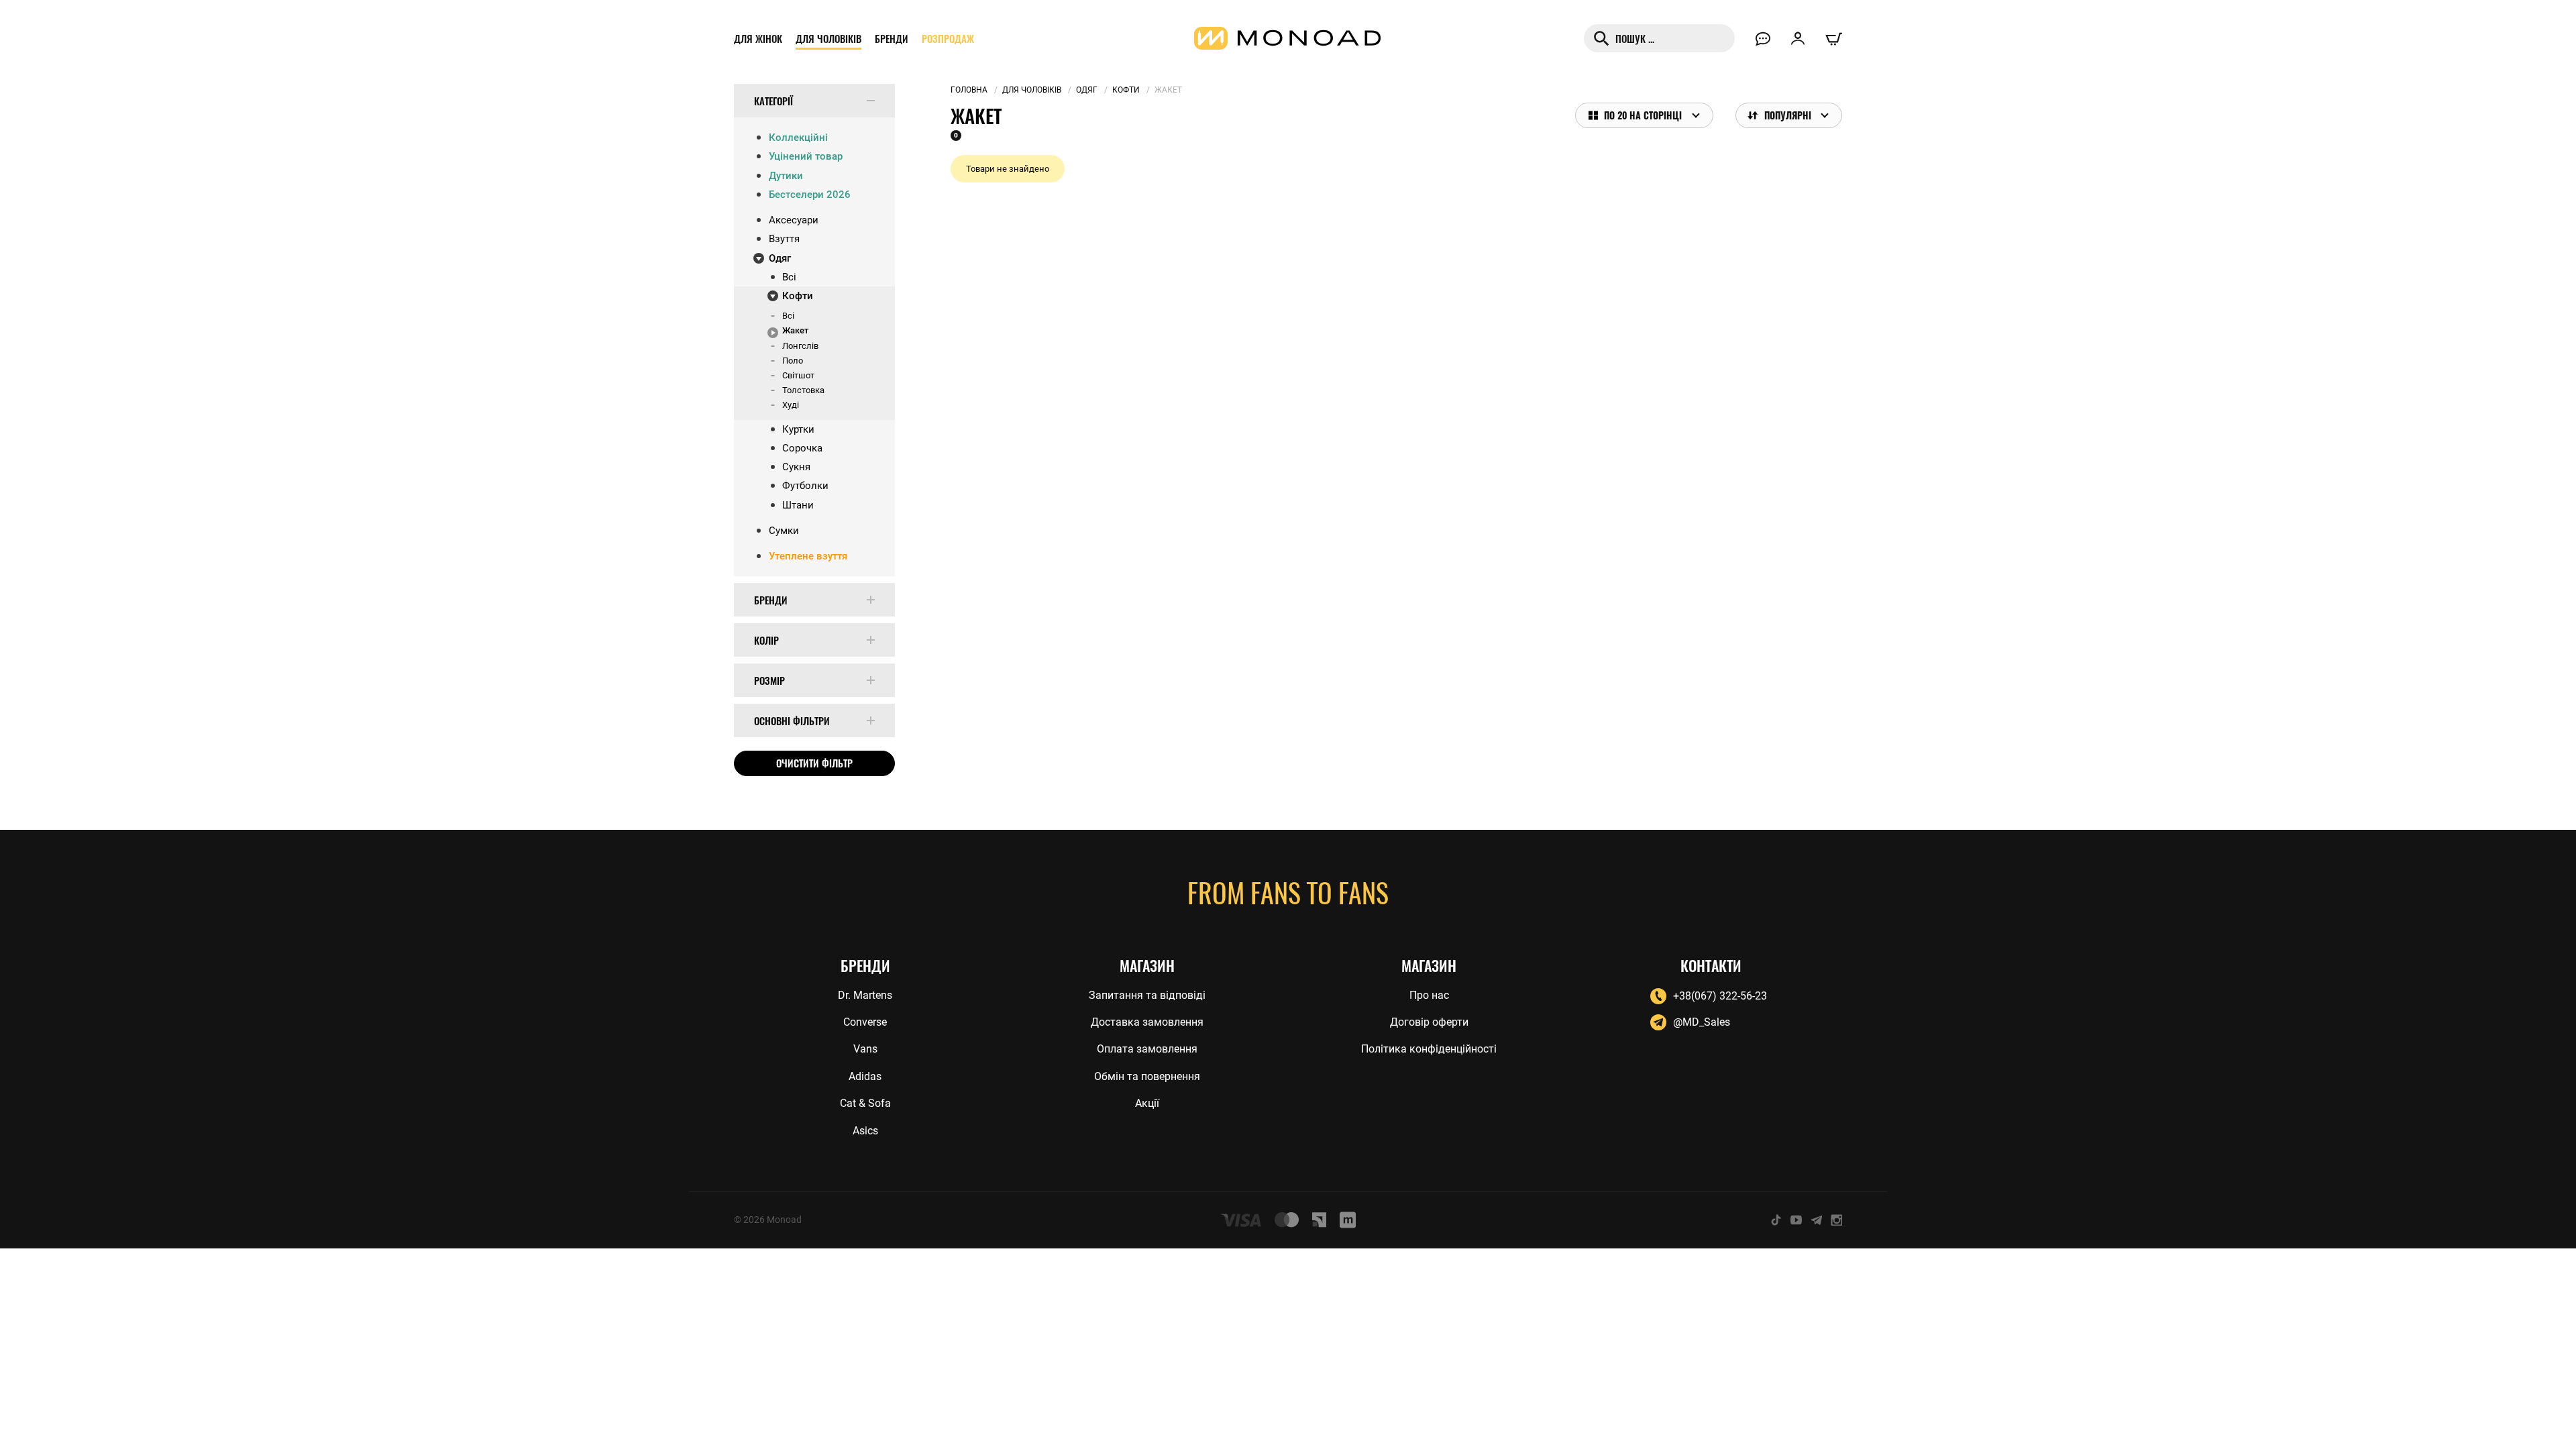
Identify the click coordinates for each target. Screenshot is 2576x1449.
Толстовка (803, 390)
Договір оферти (1429, 1022)
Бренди (892, 38)
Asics (865, 1131)
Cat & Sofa (865, 1103)
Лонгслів (800, 346)
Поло (793, 361)
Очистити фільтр (814, 763)
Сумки (784, 531)
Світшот (798, 375)
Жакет (795, 330)
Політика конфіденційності (1429, 1049)
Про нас (1429, 995)
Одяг (780, 258)
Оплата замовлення (1147, 1049)
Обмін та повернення (1147, 1076)
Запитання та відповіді (1147, 995)
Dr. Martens (865, 995)
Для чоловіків (828, 38)
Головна (969, 90)
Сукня (796, 467)
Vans (865, 1049)
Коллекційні (798, 138)
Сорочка (802, 448)
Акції (1147, 1103)
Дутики (786, 176)
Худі (791, 405)
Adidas (865, 1076)
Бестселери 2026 (810, 195)
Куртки (798, 429)
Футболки (805, 486)
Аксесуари (794, 220)
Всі (789, 277)
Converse (865, 1022)
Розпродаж (948, 38)
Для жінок (758, 38)
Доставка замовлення (1147, 1022)
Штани (798, 505)
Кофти (798, 296)
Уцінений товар (806, 156)
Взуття (784, 239)
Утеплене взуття (808, 556)
